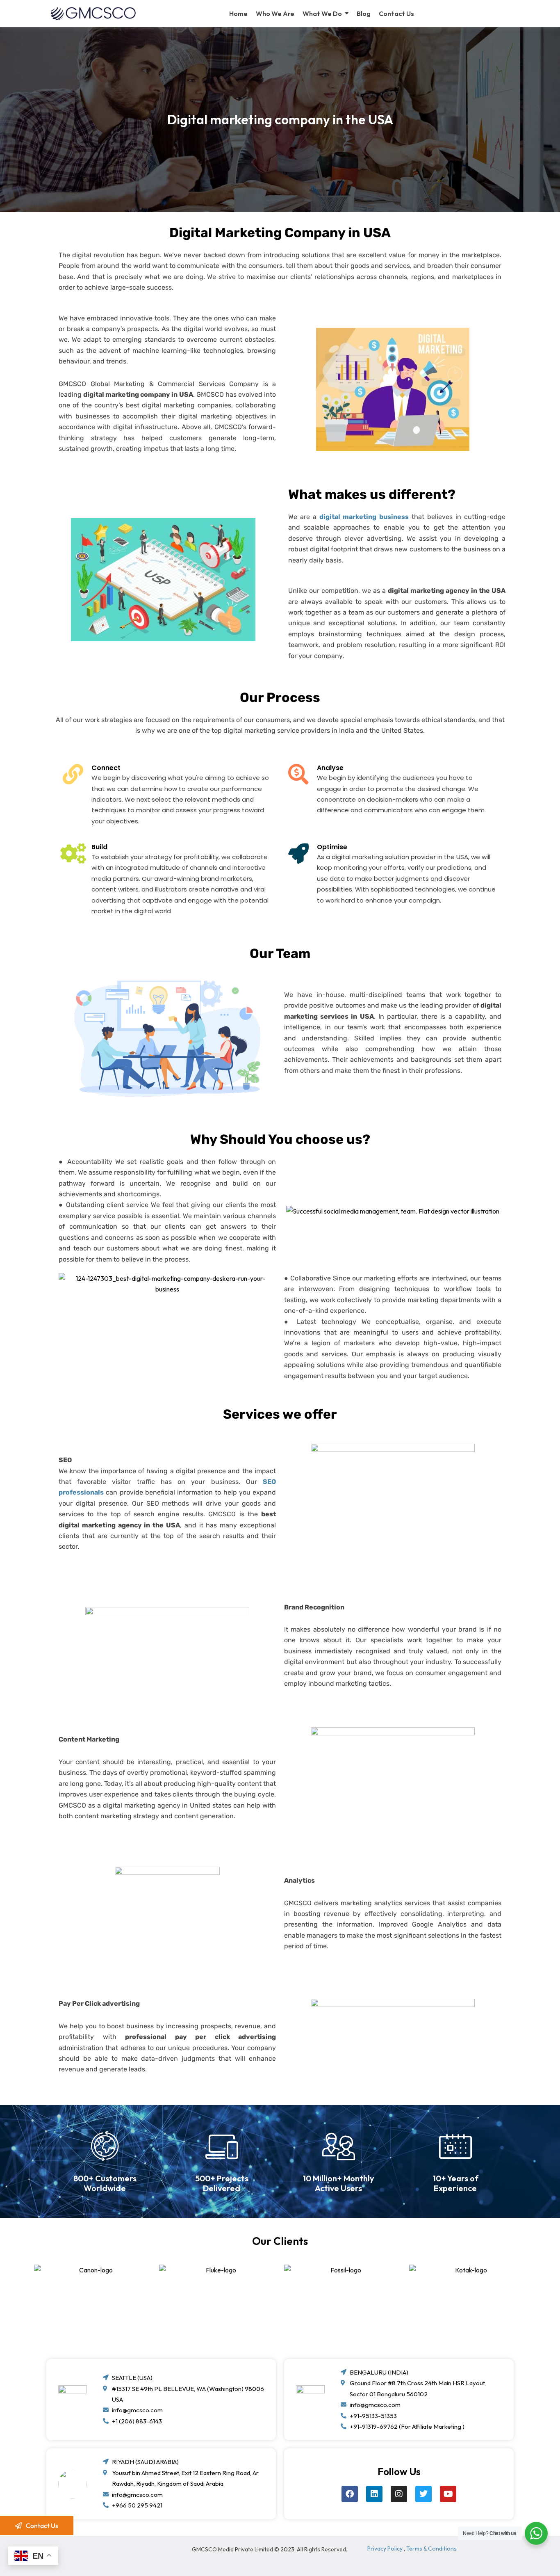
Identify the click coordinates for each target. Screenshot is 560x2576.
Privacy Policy (385, 2549)
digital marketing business (364, 517)
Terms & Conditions (431, 2549)
